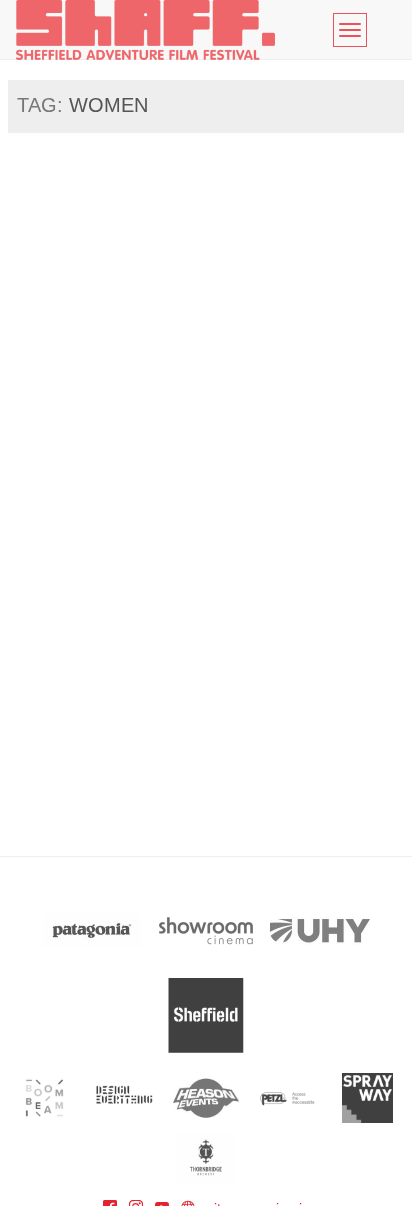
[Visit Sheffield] (206, 1015)
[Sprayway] (367, 1098)
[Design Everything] (125, 1098)
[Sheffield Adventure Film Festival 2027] (145, 30)
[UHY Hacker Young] (320, 930)
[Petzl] (286, 1098)
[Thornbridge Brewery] (206, 1158)
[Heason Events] (206, 1098)
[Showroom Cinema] (206, 930)
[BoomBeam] (44, 1098)
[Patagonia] (92, 930)
